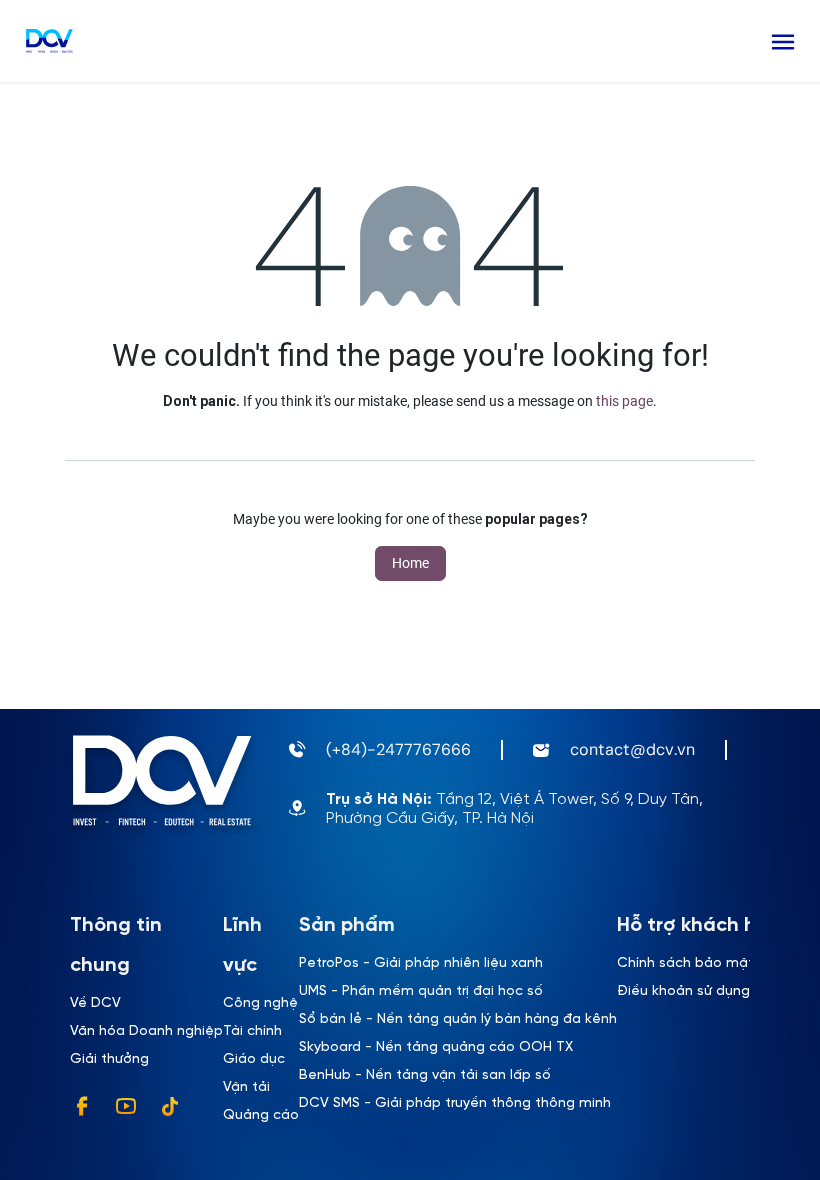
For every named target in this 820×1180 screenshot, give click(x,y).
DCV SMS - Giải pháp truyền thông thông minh (455, 1103)
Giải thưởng (109, 1059)
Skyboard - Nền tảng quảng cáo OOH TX (436, 1047)
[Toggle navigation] (783, 41)
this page (624, 401)
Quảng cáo (261, 1115)
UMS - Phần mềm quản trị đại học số (421, 991)
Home (410, 563)
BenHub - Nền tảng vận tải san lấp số (425, 1075)
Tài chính (252, 1031)
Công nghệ (260, 1003)
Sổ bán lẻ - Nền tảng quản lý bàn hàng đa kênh (458, 1019)
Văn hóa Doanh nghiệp (146, 1031)
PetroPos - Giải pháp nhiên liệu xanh (421, 963)
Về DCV (95, 1003)
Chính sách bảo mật (685, 963)
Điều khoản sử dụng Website (713, 991)
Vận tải (246, 1087)
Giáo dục (254, 1059)
